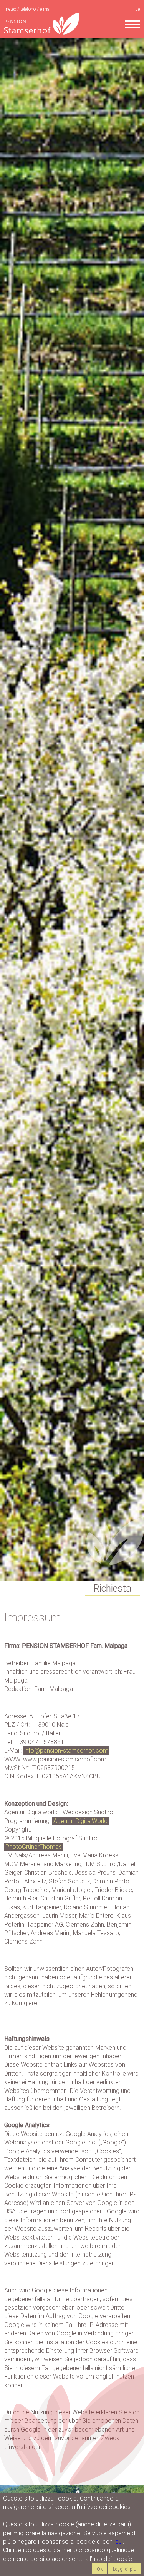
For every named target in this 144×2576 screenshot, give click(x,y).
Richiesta (112, 1588)
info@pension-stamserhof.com (66, 1751)
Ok (100, 2569)
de (137, 9)
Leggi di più (125, 2569)
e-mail (46, 9)
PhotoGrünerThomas (34, 1847)
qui (119, 2542)
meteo (11, 9)
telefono (29, 9)
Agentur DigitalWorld (80, 1821)
